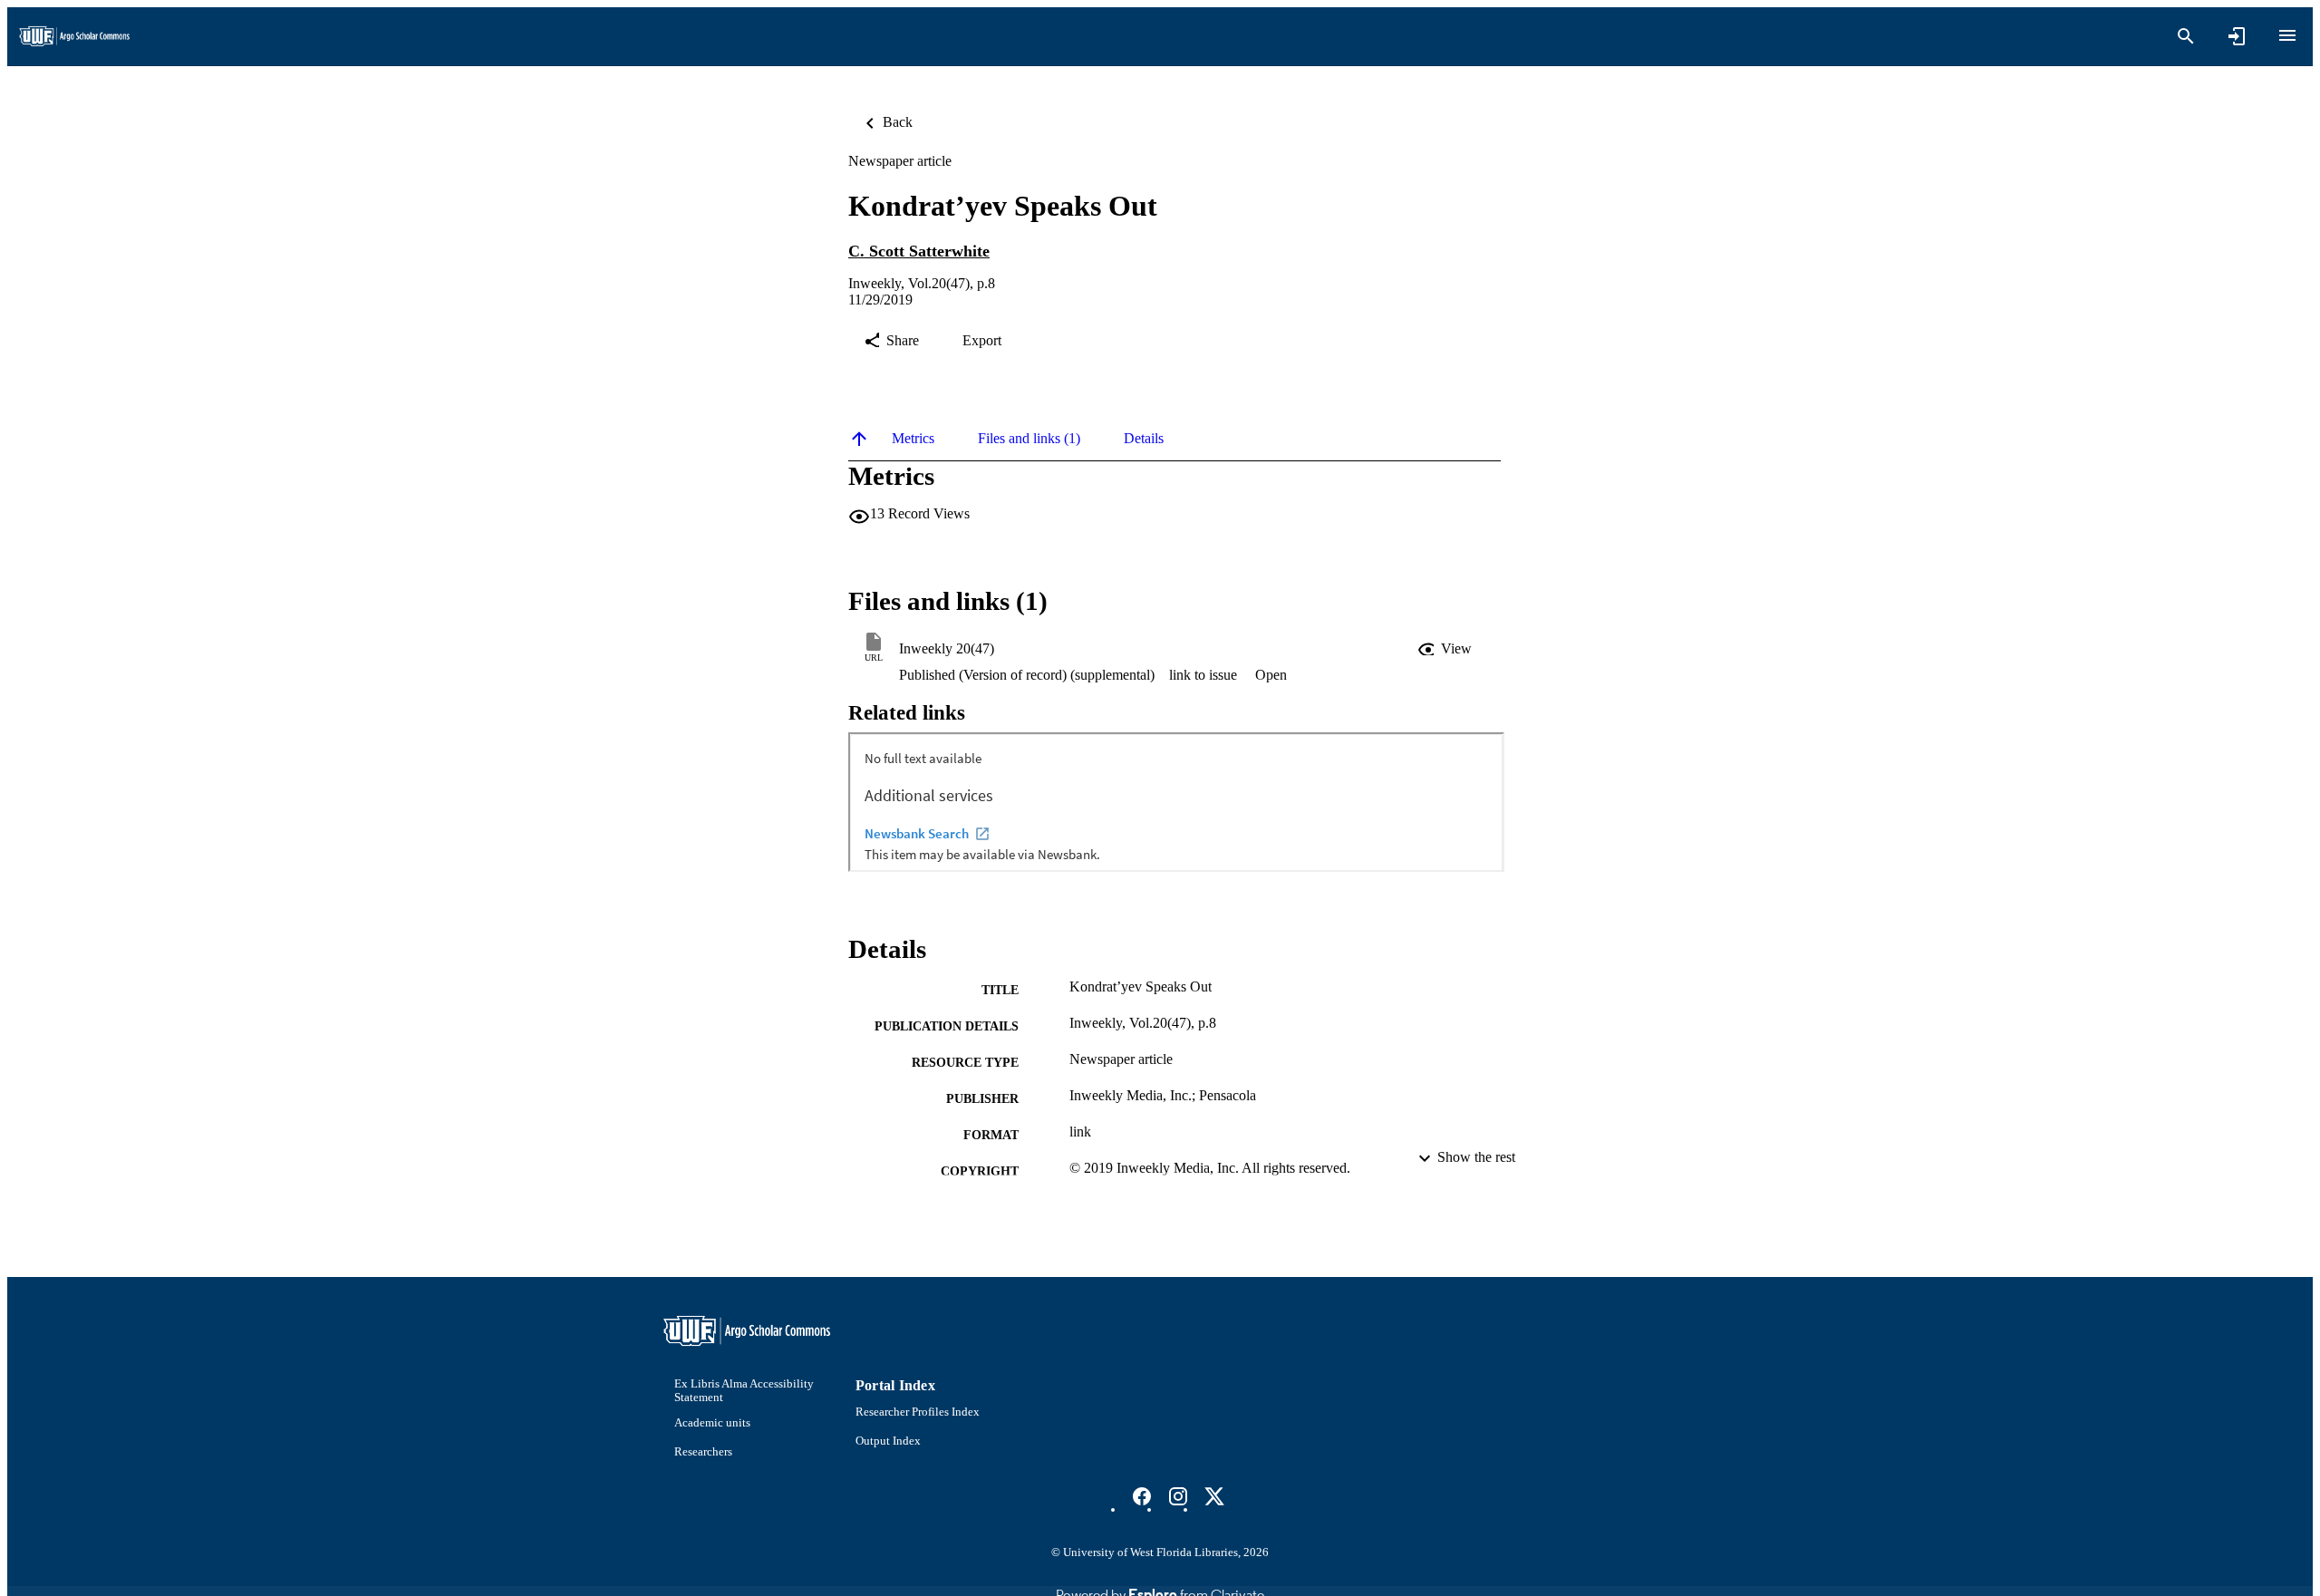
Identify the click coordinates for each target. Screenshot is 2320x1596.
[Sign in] (2237, 36)
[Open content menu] (2287, 35)
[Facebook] (1142, 1496)
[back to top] (859, 439)
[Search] (2186, 36)
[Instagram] (1178, 1496)
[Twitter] (1214, 1496)
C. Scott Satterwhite (919, 251)
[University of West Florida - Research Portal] (74, 37)
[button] (1446, 649)
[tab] (913, 439)
